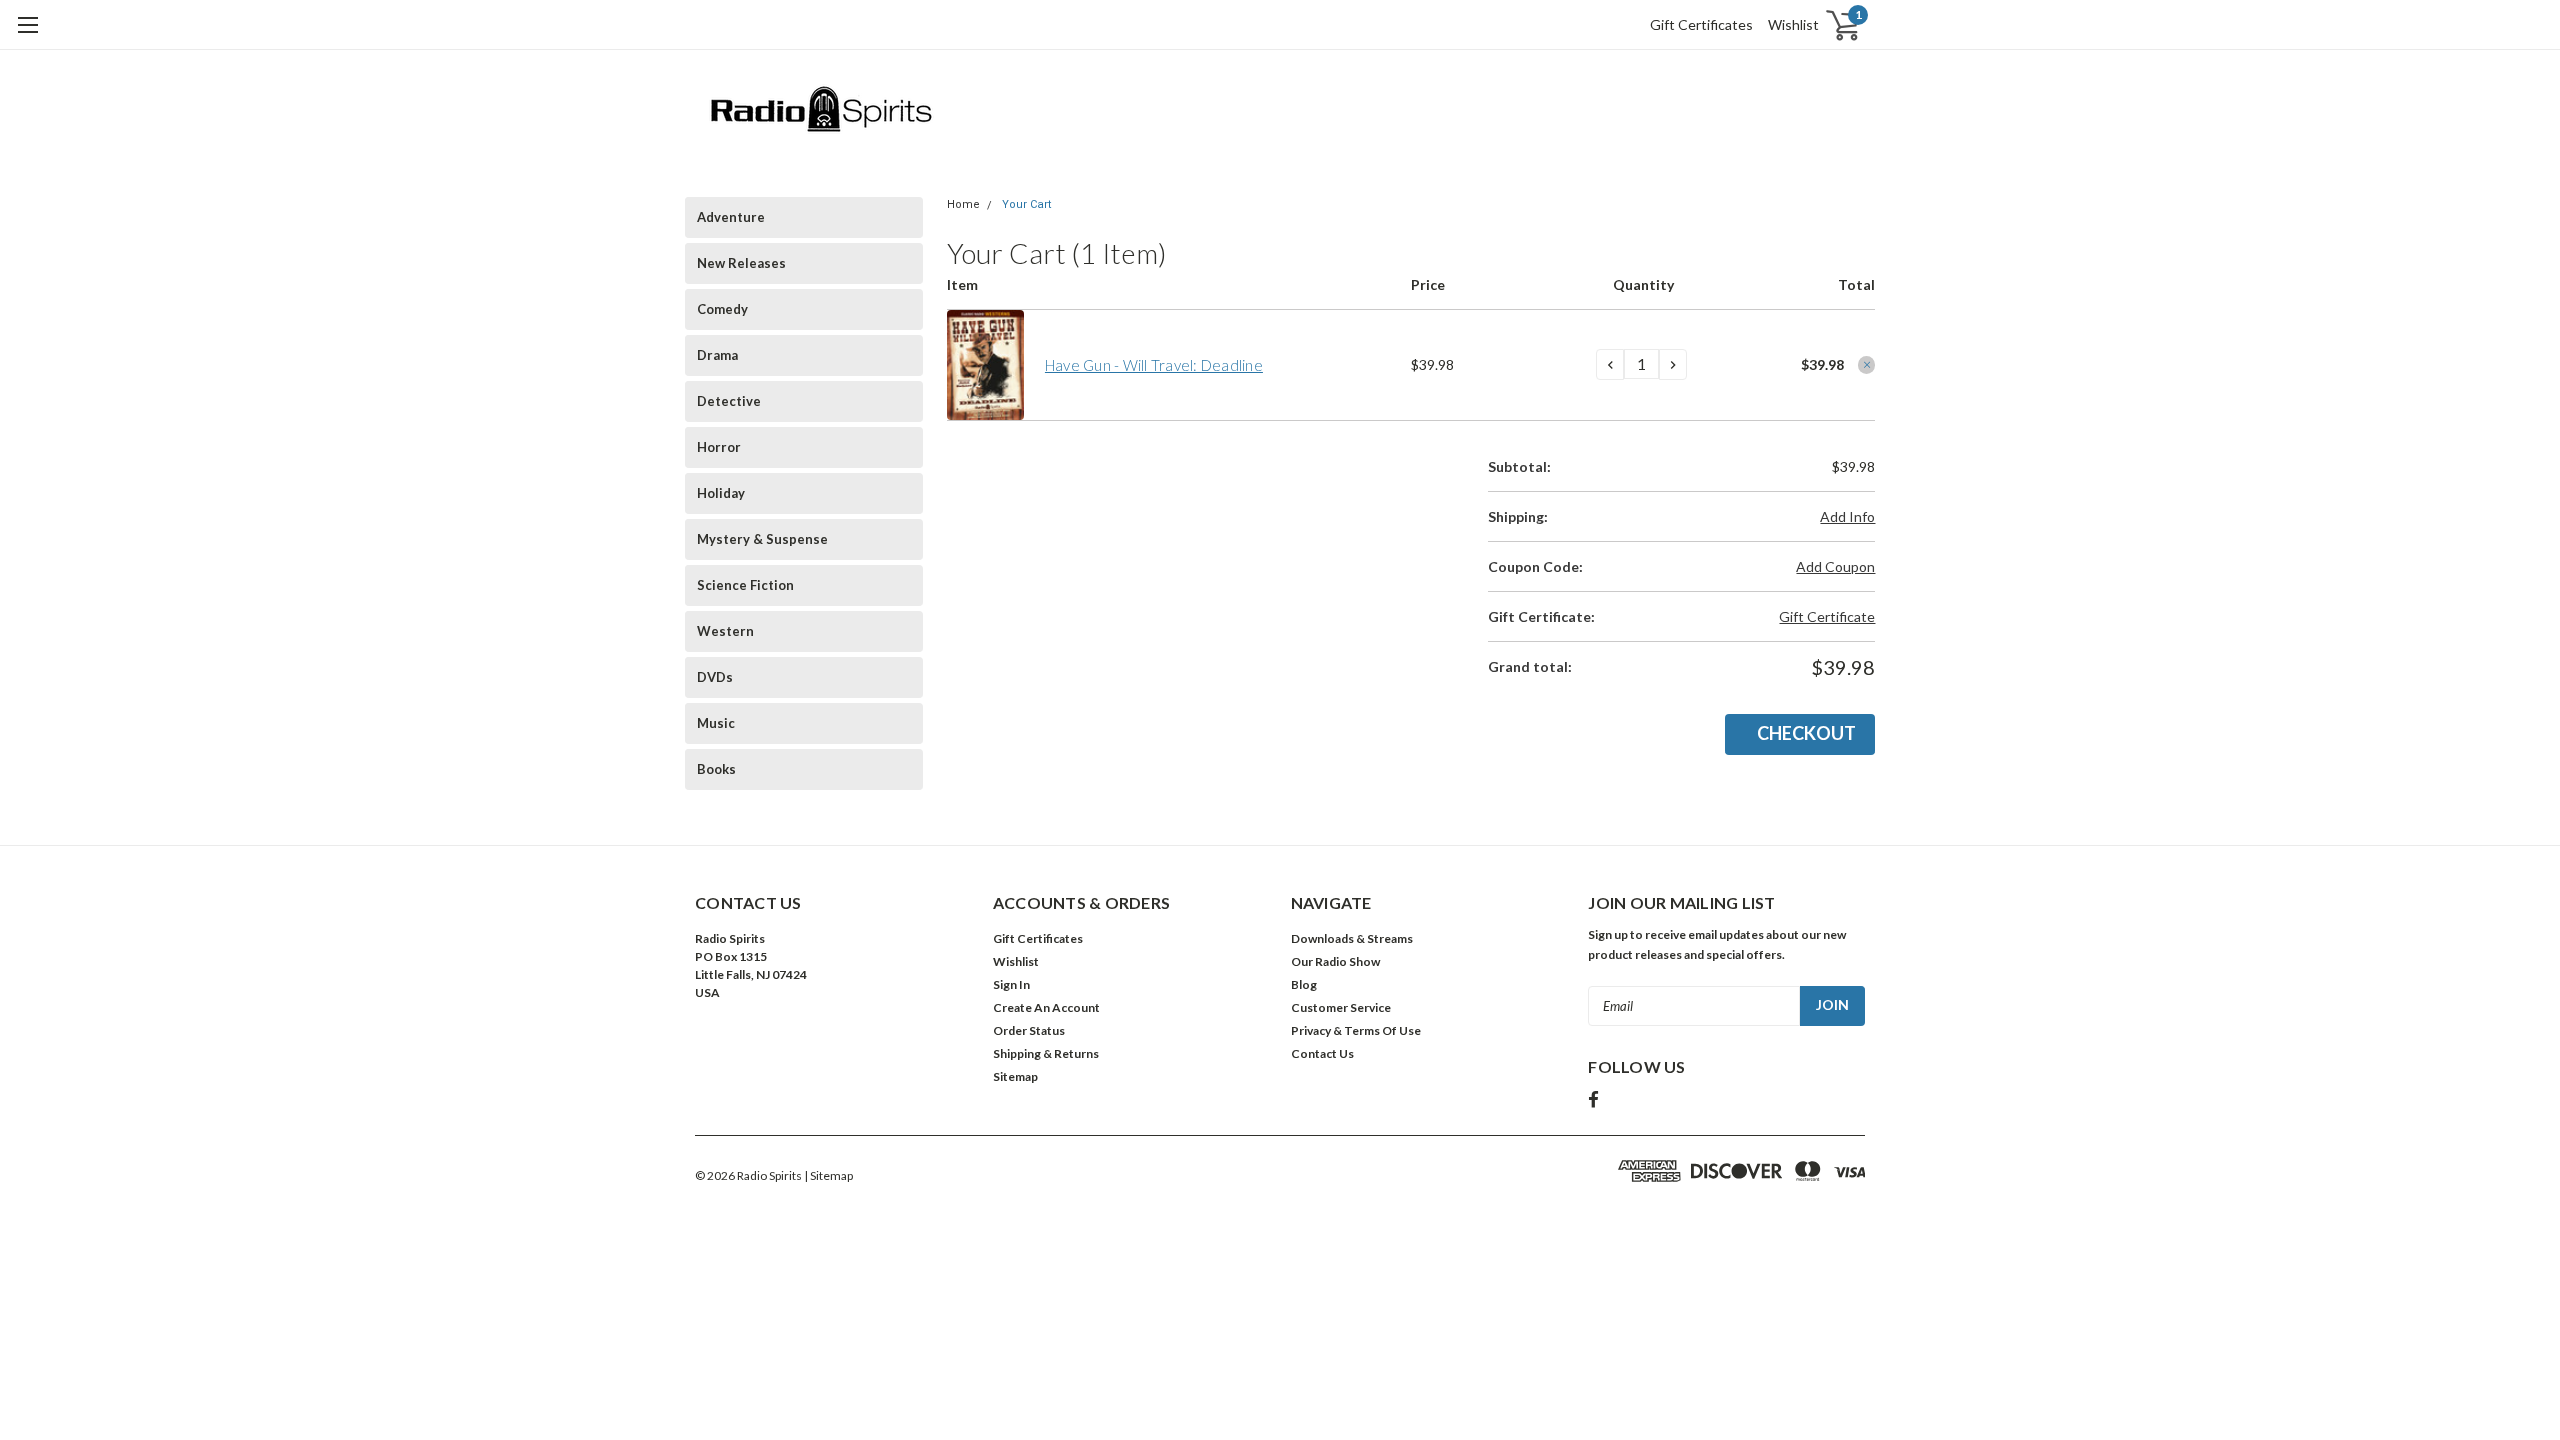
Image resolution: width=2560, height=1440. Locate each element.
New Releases (741, 263)
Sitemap (1015, 1076)
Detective (729, 401)
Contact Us (1322, 1053)
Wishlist (1793, 24)
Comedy (722, 309)
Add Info (1847, 516)
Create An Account (1046, 1007)
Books (716, 769)
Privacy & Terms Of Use (1356, 1030)
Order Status (1029, 1030)
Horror (719, 447)
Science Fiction (745, 585)
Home (963, 204)
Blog (1304, 984)
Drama (717, 355)
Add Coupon (1835, 566)
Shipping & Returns (1046, 1053)
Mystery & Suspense (762, 539)
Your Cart (1026, 204)
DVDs (715, 677)
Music (716, 723)
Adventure (731, 217)
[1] (1831, 25)
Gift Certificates (1701, 24)
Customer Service (1341, 1007)
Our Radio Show (1335, 961)
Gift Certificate (1827, 616)
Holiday (721, 493)
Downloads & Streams (1352, 938)
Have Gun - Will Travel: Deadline (1154, 365)
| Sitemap (828, 1175)
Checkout (1806, 733)
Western (725, 631)
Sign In (1011, 984)
